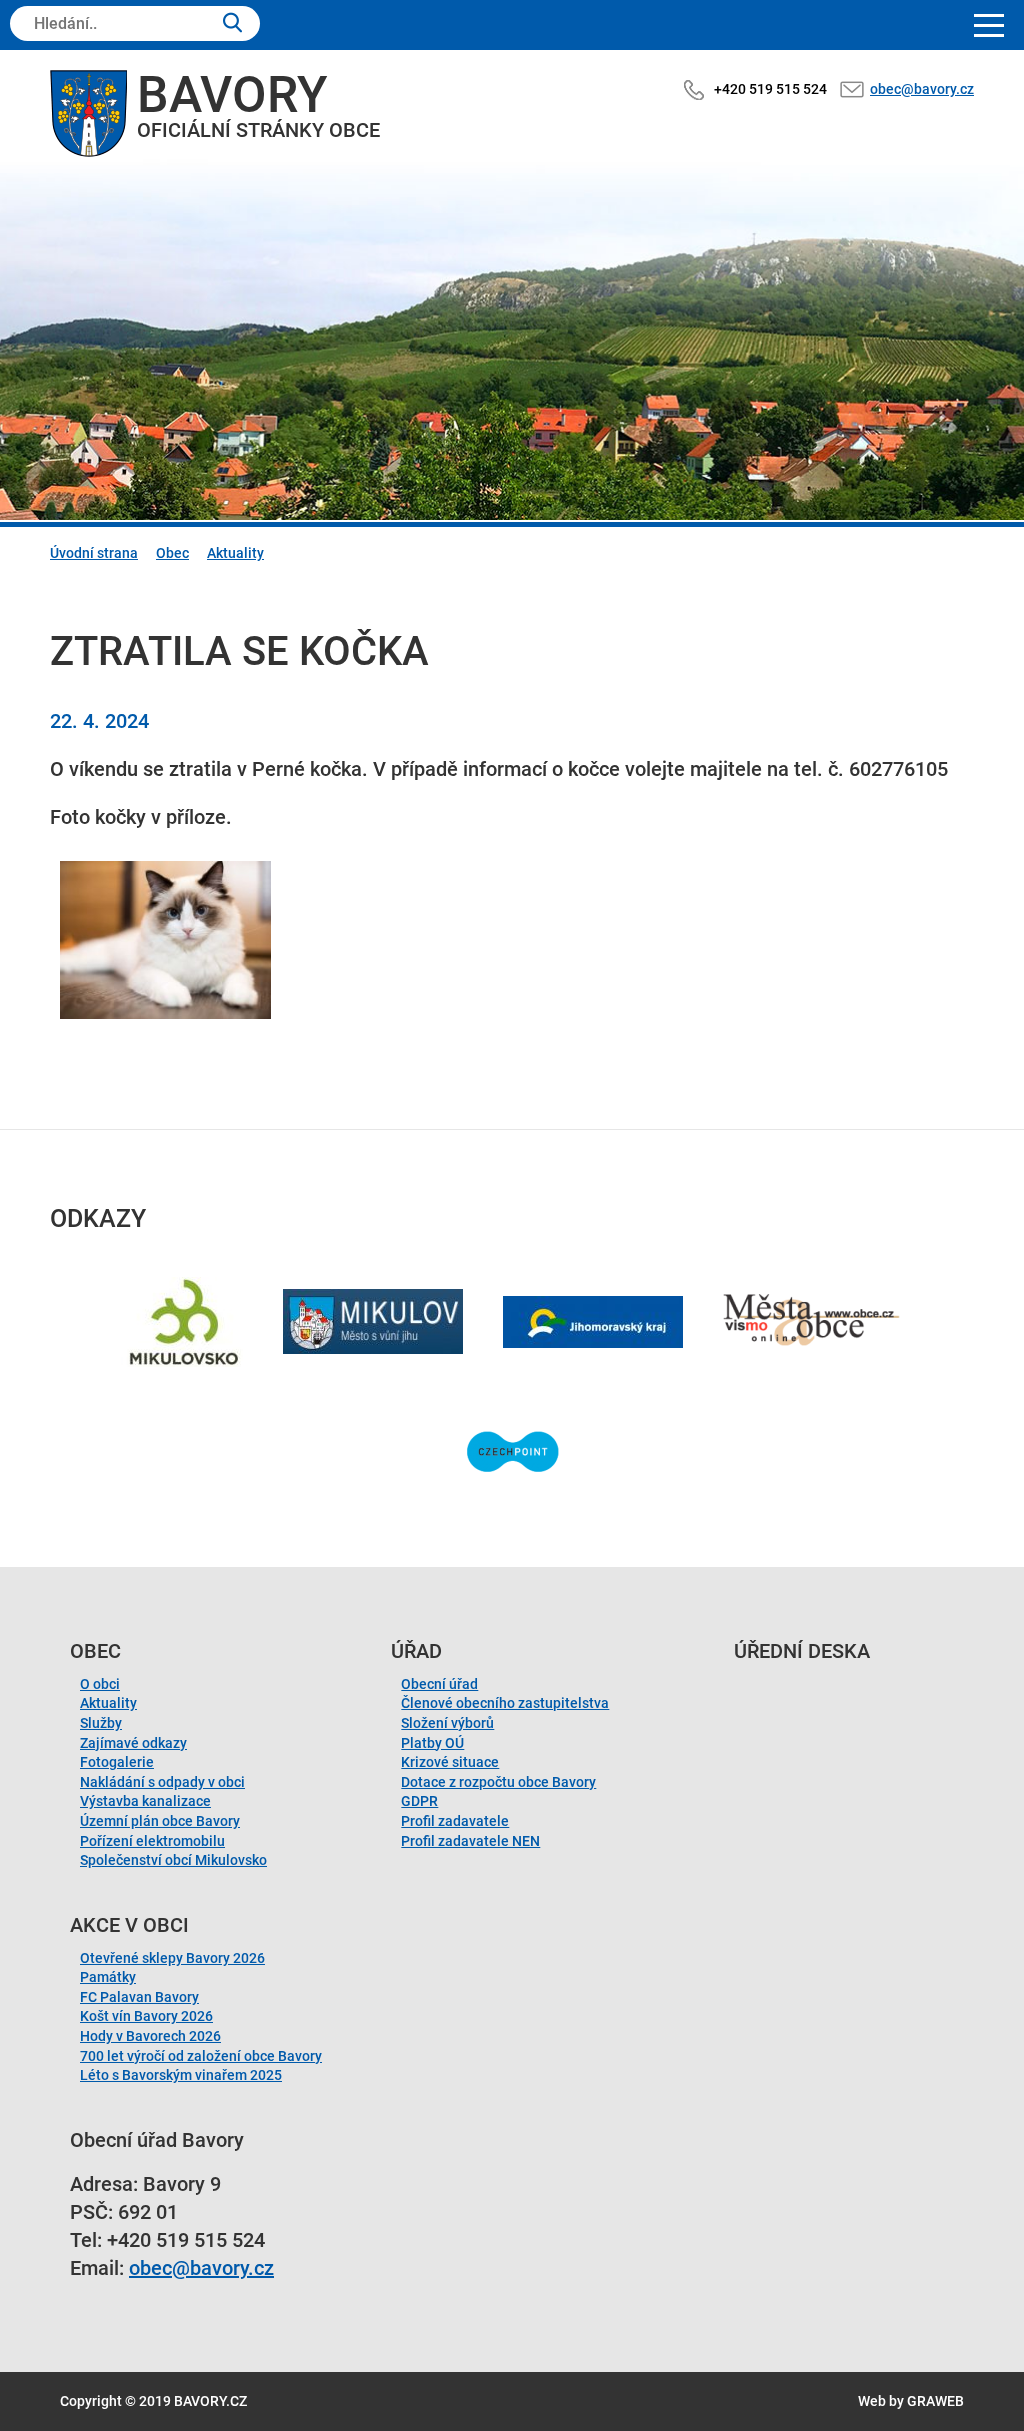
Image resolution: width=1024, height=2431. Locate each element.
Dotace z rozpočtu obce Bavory (498, 1782)
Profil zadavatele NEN (470, 1841)
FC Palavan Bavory (139, 1997)
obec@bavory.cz (922, 89)
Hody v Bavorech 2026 (150, 2036)
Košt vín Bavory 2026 (146, 2016)
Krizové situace (450, 1762)
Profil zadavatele (455, 1821)
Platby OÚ (432, 1743)
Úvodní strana (94, 553)
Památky (108, 1977)
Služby (101, 1723)
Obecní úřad (439, 1684)
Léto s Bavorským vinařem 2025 (181, 2075)
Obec (172, 553)
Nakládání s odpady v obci (162, 1782)
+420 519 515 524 (770, 89)
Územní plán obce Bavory (160, 1821)
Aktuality (235, 553)
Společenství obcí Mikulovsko (173, 1860)
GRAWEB (935, 2401)
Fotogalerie (117, 1762)
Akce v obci (129, 1925)
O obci (100, 1684)
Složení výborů (447, 1723)
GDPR (419, 1801)
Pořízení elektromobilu (152, 1841)
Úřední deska (802, 1651)
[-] (165, 940)
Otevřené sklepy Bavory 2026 (172, 1958)
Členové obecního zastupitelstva (505, 1703)
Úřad (416, 1651)
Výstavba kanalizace (145, 1801)
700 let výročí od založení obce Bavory (201, 2056)
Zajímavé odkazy (133, 1743)
